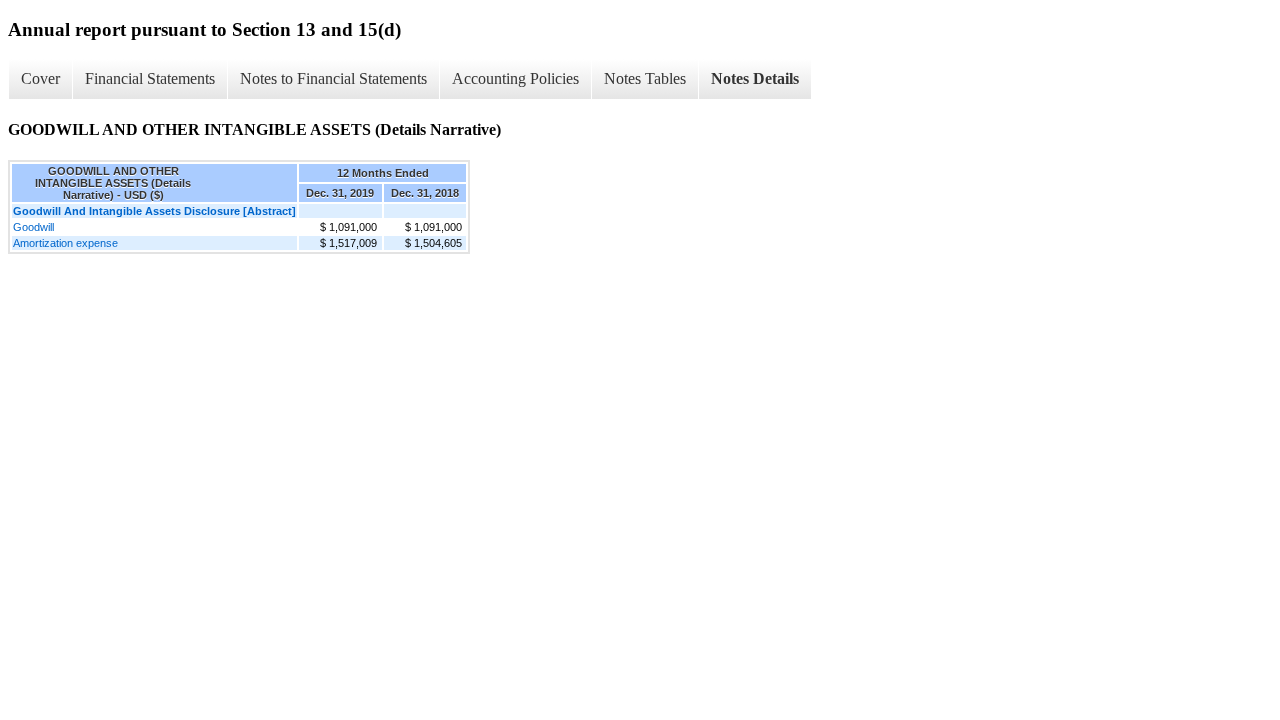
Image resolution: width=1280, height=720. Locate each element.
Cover (40, 78)
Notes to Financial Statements (333, 78)
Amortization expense (65, 243)
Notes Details (755, 78)
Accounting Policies (515, 78)
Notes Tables (645, 78)
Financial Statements (150, 78)
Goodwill (33, 227)
